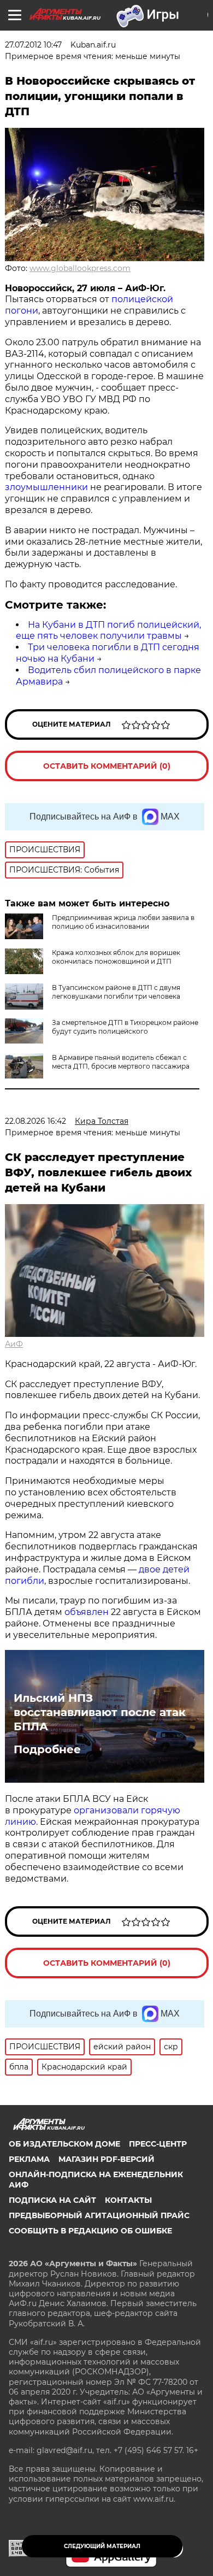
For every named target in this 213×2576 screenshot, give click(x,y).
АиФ (14, 1344)
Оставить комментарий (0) (107, 766)
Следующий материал (102, 2546)
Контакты (128, 2200)
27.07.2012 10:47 (33, 45)
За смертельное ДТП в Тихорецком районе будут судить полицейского (125, 1027)
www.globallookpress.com (80, 268)
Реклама (29, 2159)
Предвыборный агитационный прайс (99, 2215)
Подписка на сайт (52, 2200)
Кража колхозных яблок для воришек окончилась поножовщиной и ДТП (116, 957)
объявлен (88, 1612)
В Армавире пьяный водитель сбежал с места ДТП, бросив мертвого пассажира (121, 1062)
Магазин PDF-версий (106, 2159)
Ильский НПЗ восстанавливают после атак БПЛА (100, 1712)
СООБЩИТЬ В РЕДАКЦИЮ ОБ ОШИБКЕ (90, 2231)
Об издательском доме (64, 2144)
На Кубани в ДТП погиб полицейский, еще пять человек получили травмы (108, 630)
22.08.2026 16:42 (35, 1121)
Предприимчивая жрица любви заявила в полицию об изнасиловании (123, 922)
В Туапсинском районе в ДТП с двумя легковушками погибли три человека (116, 992)
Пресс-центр (158, 2144)
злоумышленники (48, 487)
